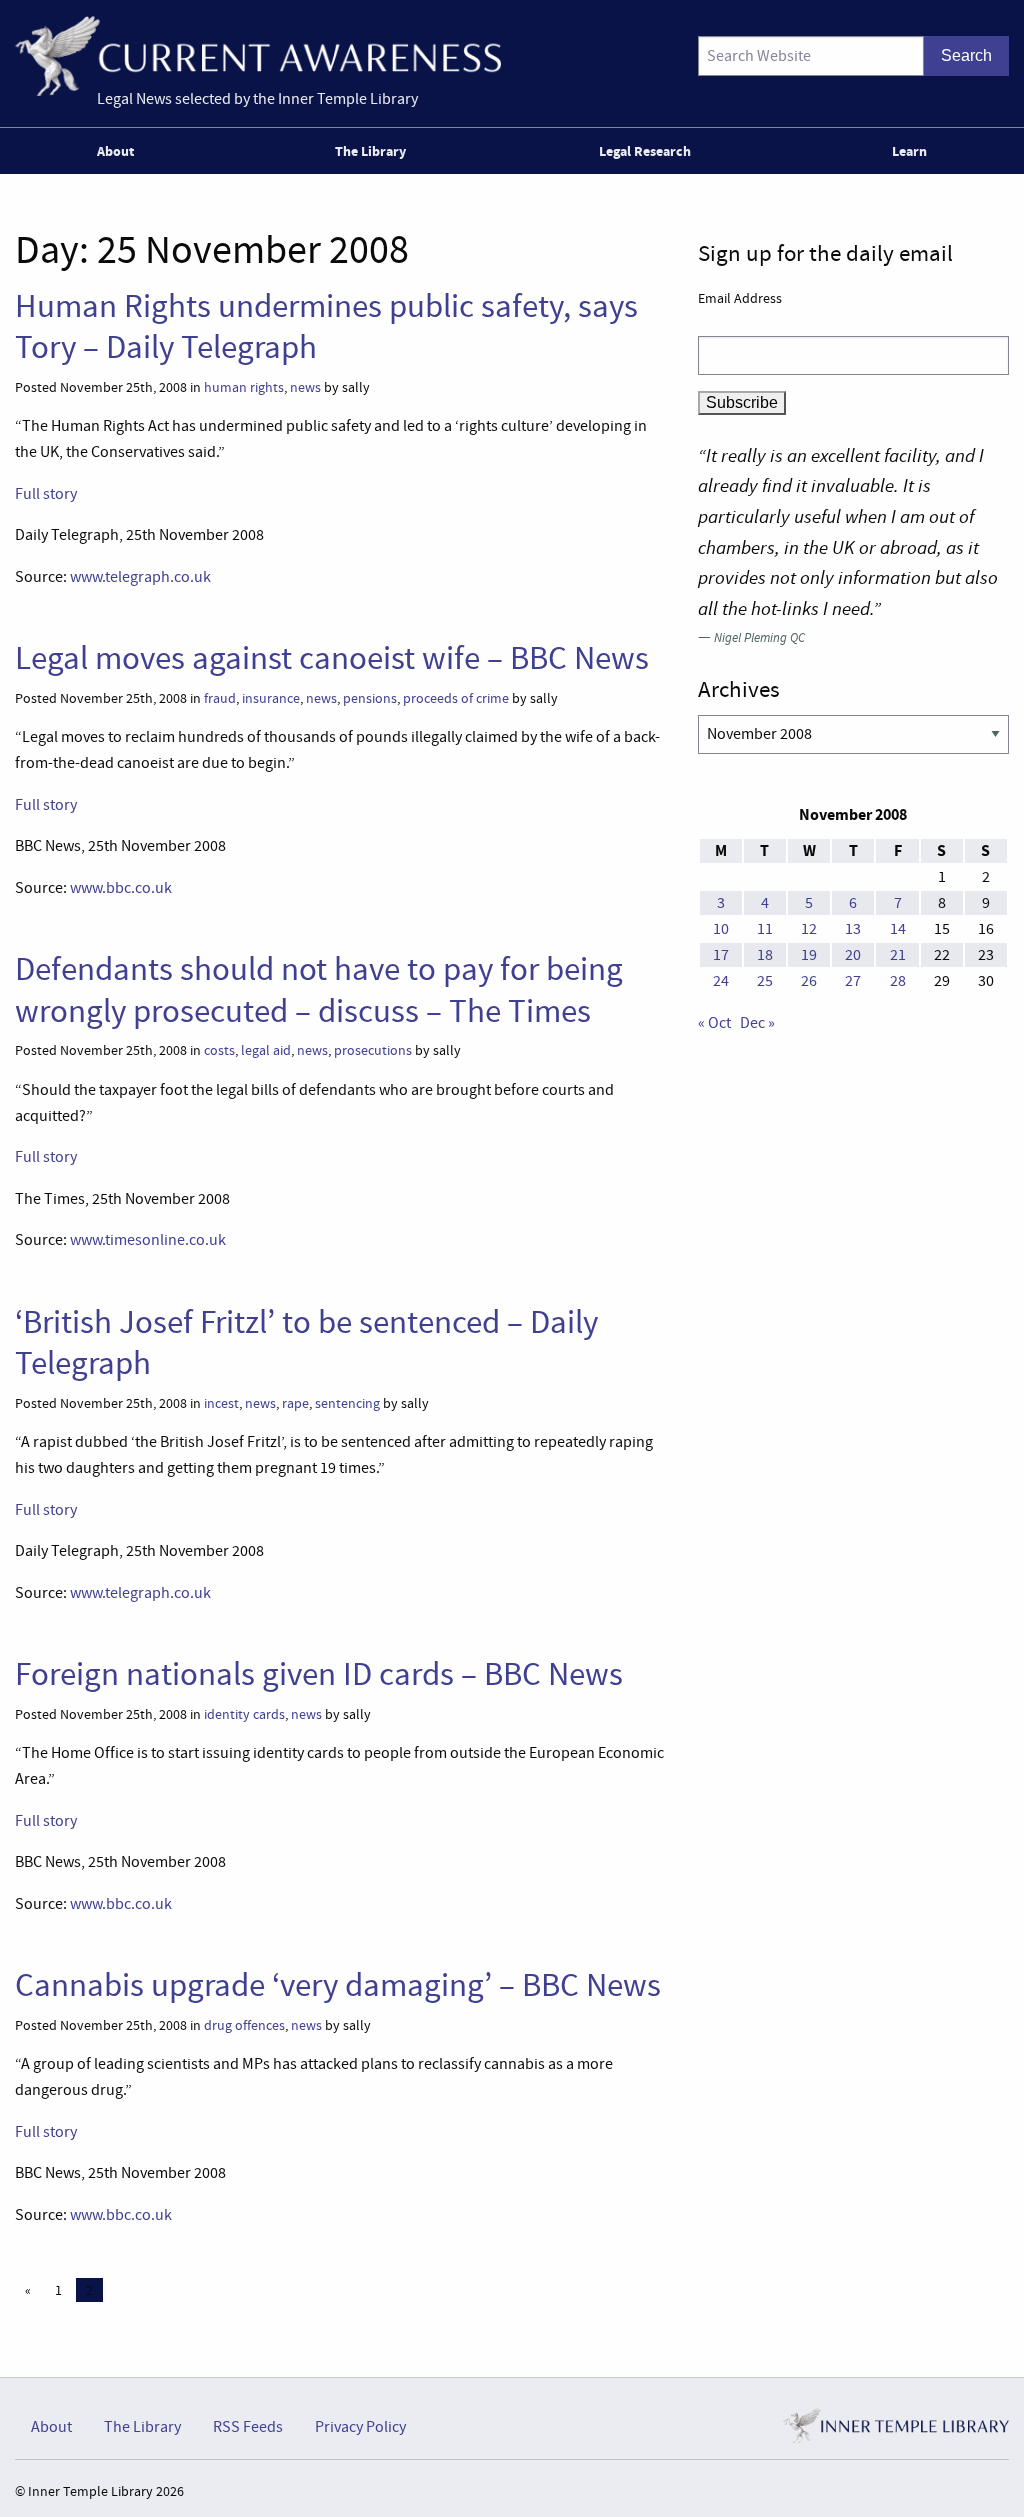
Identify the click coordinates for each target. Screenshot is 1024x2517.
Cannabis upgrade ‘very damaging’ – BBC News (338, 1985)
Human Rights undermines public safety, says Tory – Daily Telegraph (326, 326)
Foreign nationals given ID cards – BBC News (319, 1674)
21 (898, 955)
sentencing (347, 1403)
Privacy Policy (360, 2427)
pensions (370, 698)
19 (809, 955)
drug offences (244, 2025)
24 (721, 981)
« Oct (714, 1023)
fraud (220, 698)
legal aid (266, 1050)
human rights (244, 387)
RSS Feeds (248, 2427)
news (305, 387)
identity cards (244, 1714)
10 (721, 929)
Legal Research (645, 151)
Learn (909, 151)
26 (809, 981)
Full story (46, 494)
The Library (370, 151)
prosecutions (373, 1050)
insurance (271, 698)
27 (853, 981)
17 (721, 955)
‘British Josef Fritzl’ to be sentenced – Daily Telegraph (306, 1342)
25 (765, 981)
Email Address (740, 298)
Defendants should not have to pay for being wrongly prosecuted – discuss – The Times (319, 989)
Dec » (757, 1023)
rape (295, 1403)
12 (809, 929)
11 (765, 929)
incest (221, 1403)
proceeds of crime (456, 698)
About (115, 151)
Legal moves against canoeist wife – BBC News (332, 658)
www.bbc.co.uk (121, 888)
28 (898, 981)
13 (853, 929)
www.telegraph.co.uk (140, 577)
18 (765, 955)
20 (853, 955)
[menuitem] (119, 151)
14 (898, 929)
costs (219, 1050)
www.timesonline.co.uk (148, 1240)
